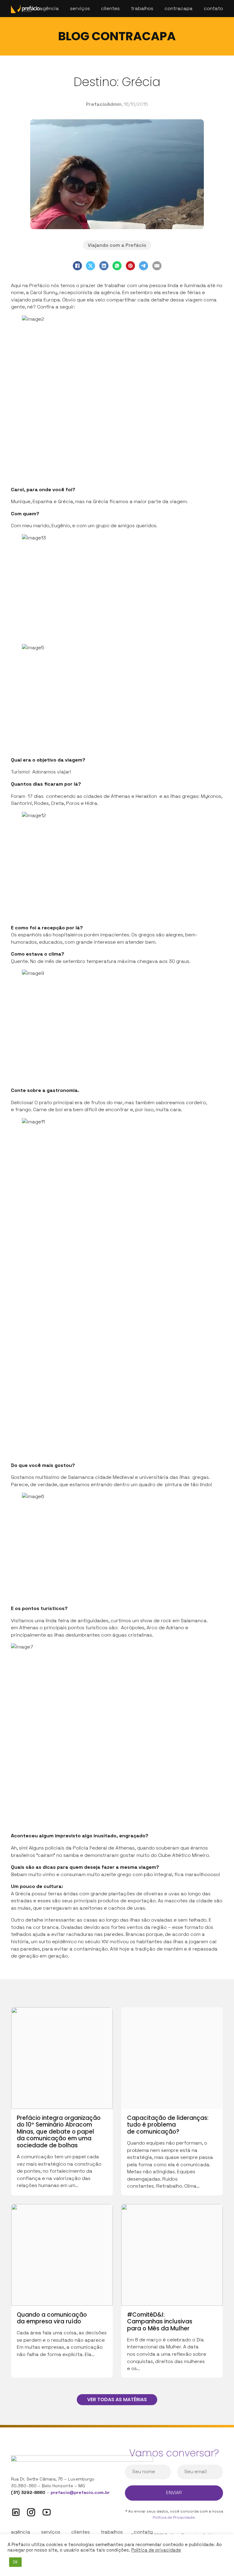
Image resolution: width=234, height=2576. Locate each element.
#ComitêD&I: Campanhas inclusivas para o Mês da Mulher (160, 2322)
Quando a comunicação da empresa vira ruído (52, 2318)
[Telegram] (144, 266)
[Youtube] (47, 2512)
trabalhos (112, 2532)
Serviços (80, 8)
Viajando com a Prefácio (117, 245)
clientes (81, 2532)
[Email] (157, 266)
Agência (49, 8)
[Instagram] (31, 2512)
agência (21, 2532)
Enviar (174, 2493)
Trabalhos (142, 8)
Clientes (110, 8)
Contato (213, 8)
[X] (90, 266)
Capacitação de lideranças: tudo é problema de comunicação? (168, 2125)
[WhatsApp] (117, 266)
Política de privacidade (156, 2550)
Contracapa (179, 8)
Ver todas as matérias (117, 2399)
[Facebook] (77, 266)
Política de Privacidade (174, 2517)
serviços (51, 2532)
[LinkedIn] (104, 266)
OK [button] (15, 2562)
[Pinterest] (130, 266)
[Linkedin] (16, 2512)
